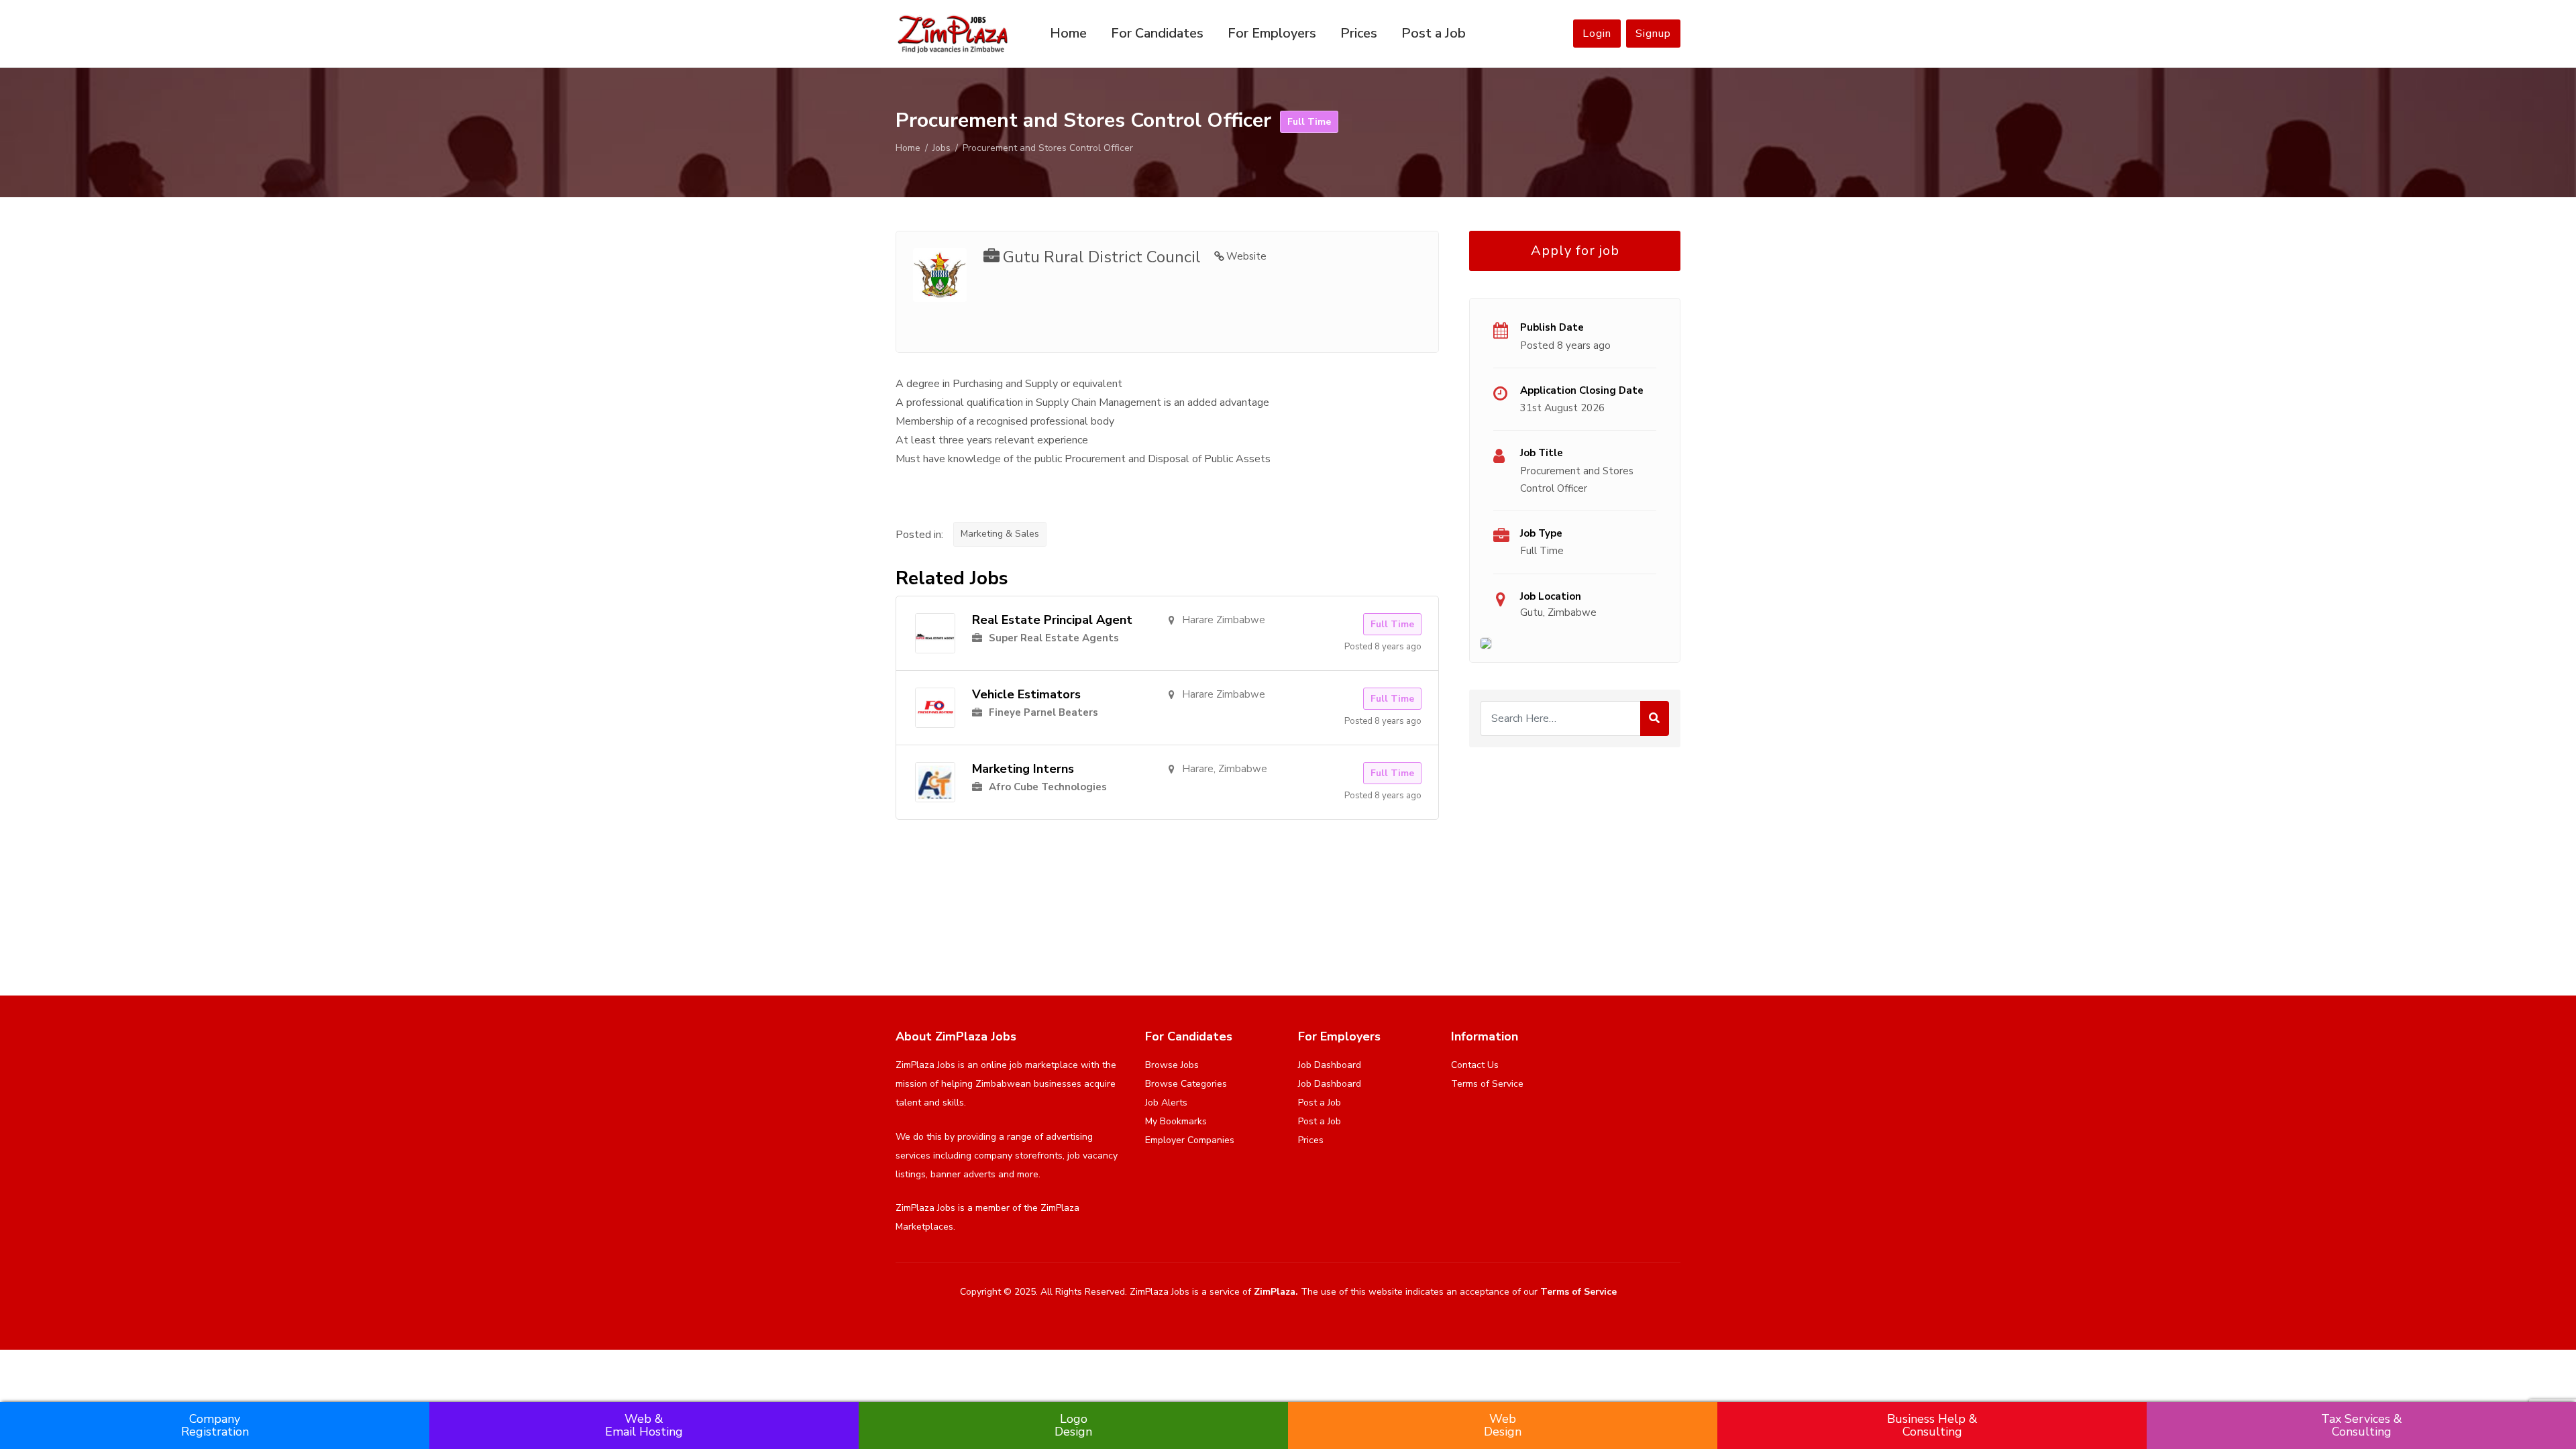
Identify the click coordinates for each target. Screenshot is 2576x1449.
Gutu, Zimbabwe (1558, 612)
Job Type (1541, 533)
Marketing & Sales (1000, 534)
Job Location (1551, 596)
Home (1068, 33)
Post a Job (1434, 33)
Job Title (1542, 453)
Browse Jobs (1172, 1065)
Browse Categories (1186, 1084)
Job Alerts (1166, 1103)
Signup (1653, 34)
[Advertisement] (1575, 855)
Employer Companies (1190, 1140)
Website (1246, 256)
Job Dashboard (1330, 1065)
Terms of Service (1487, 1084)
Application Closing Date (1582, 390)
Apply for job (1575, 251)
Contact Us (1475, 1065)
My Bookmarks (1176, 1121)
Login (1597, 34)
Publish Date (1552, 327)
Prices (1359, 33)
